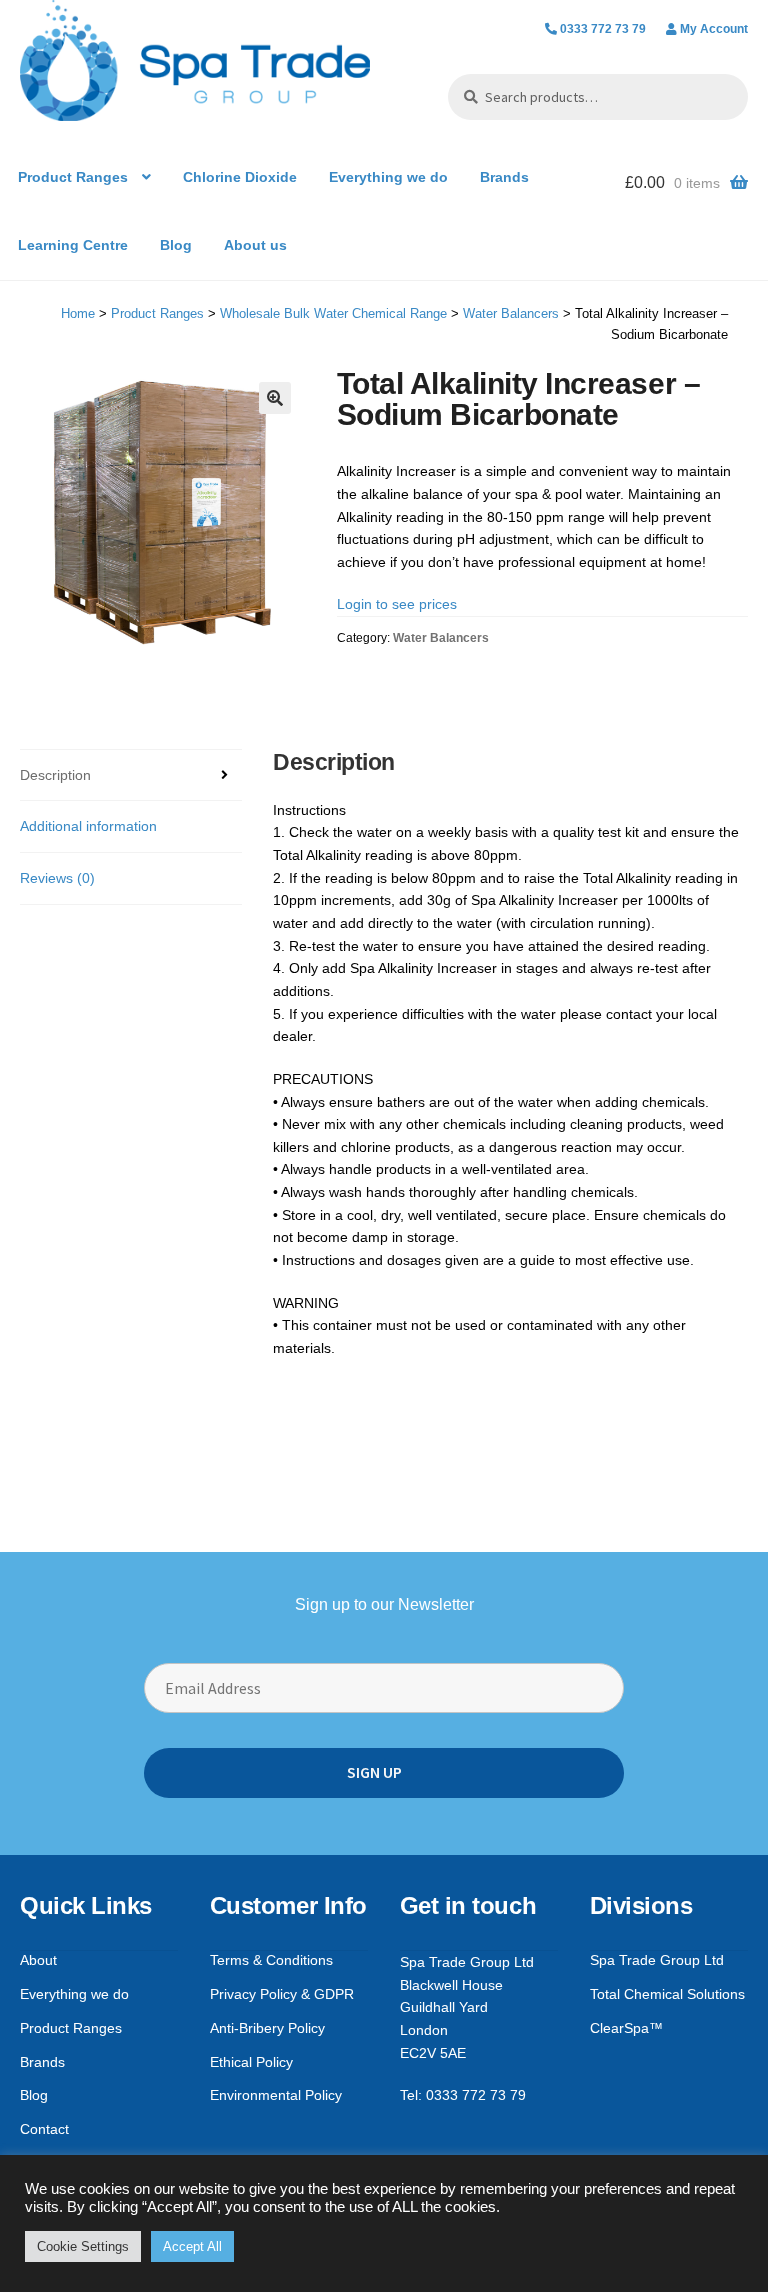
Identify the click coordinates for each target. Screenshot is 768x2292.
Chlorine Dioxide (240, 177)
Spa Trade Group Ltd (657, 1960)
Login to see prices (397, 604)
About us (255, 245)
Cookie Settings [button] (83, 2246)
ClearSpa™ (626, 2028)
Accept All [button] (192, 2246)
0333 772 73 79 (603, 29)
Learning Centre (73, 245)
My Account (714, 29)
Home (78, 313)
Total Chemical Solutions (667, 1994)
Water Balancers (511, 313)
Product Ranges (73, 177)
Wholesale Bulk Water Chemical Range (333, 313)
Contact (44, 2129)
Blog (176, 245)
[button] (275, 398)
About (38, 1960)
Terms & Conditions (271, 1960)
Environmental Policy (276, 2095)
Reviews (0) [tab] (57, 878)
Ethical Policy (251, 2062)
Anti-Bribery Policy (267, 2028)
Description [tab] (55, 775)
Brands (504, 177)
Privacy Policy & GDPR (282, 1994)
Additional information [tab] (88, 826)
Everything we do (388, 177)
